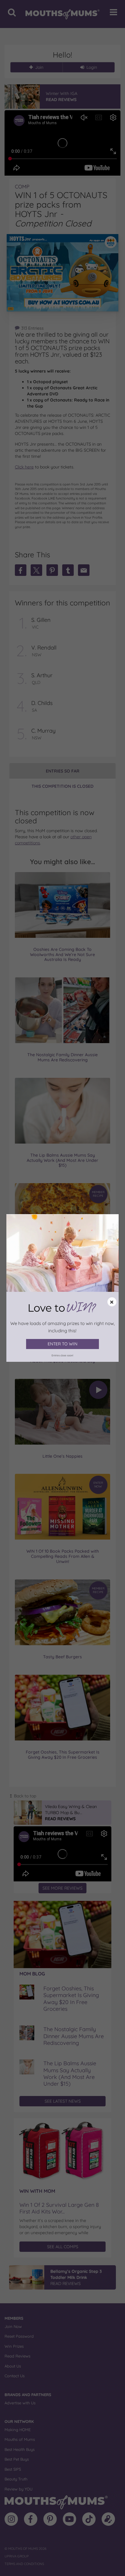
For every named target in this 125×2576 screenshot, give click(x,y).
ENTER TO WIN (62, 1344)
